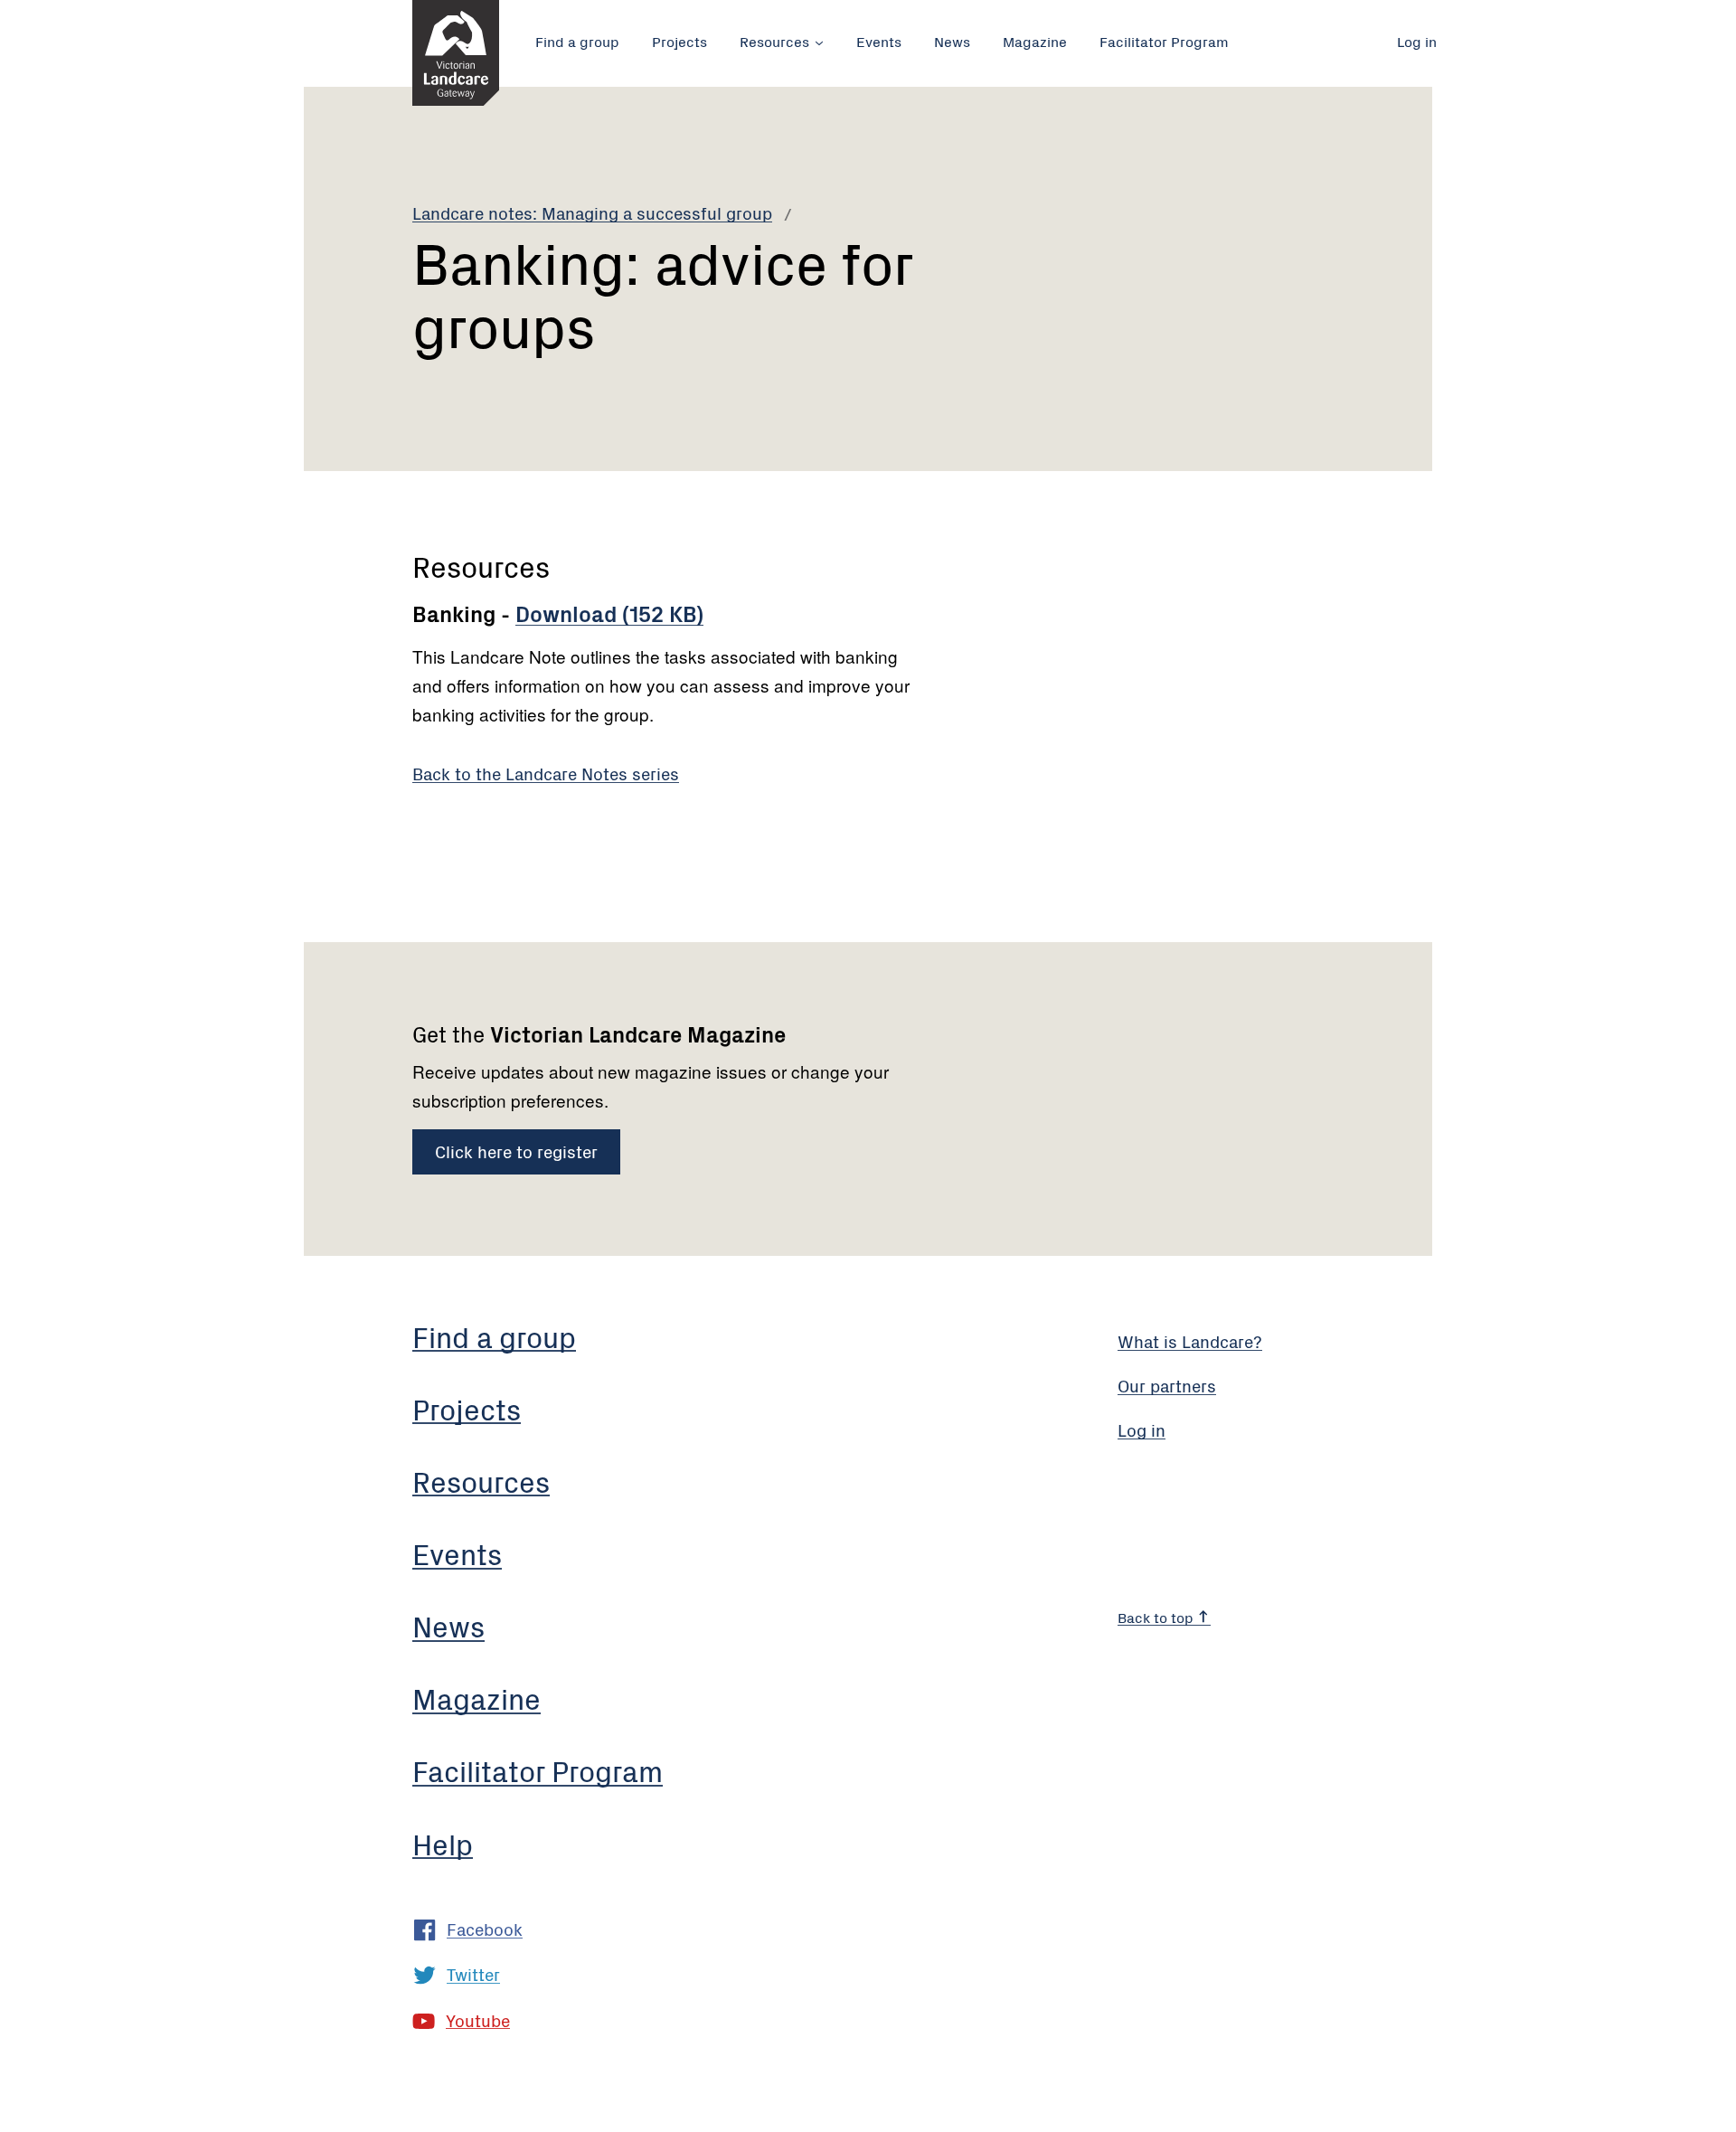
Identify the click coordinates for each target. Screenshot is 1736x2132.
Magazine (1035, 41)
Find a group (577, 41)
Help (443, 1843)
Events (879, 41)
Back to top (1157, 1617)
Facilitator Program (1164, 41)
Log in (1417, 41)
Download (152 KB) (609, 613)
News (952, 41)
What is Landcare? (1190, 1340)
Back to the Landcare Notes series (546, 773)
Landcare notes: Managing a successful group (592, 212)
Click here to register (516, 1151)
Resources (774, 41)
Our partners (1167, 1385)
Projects (679, 41)
